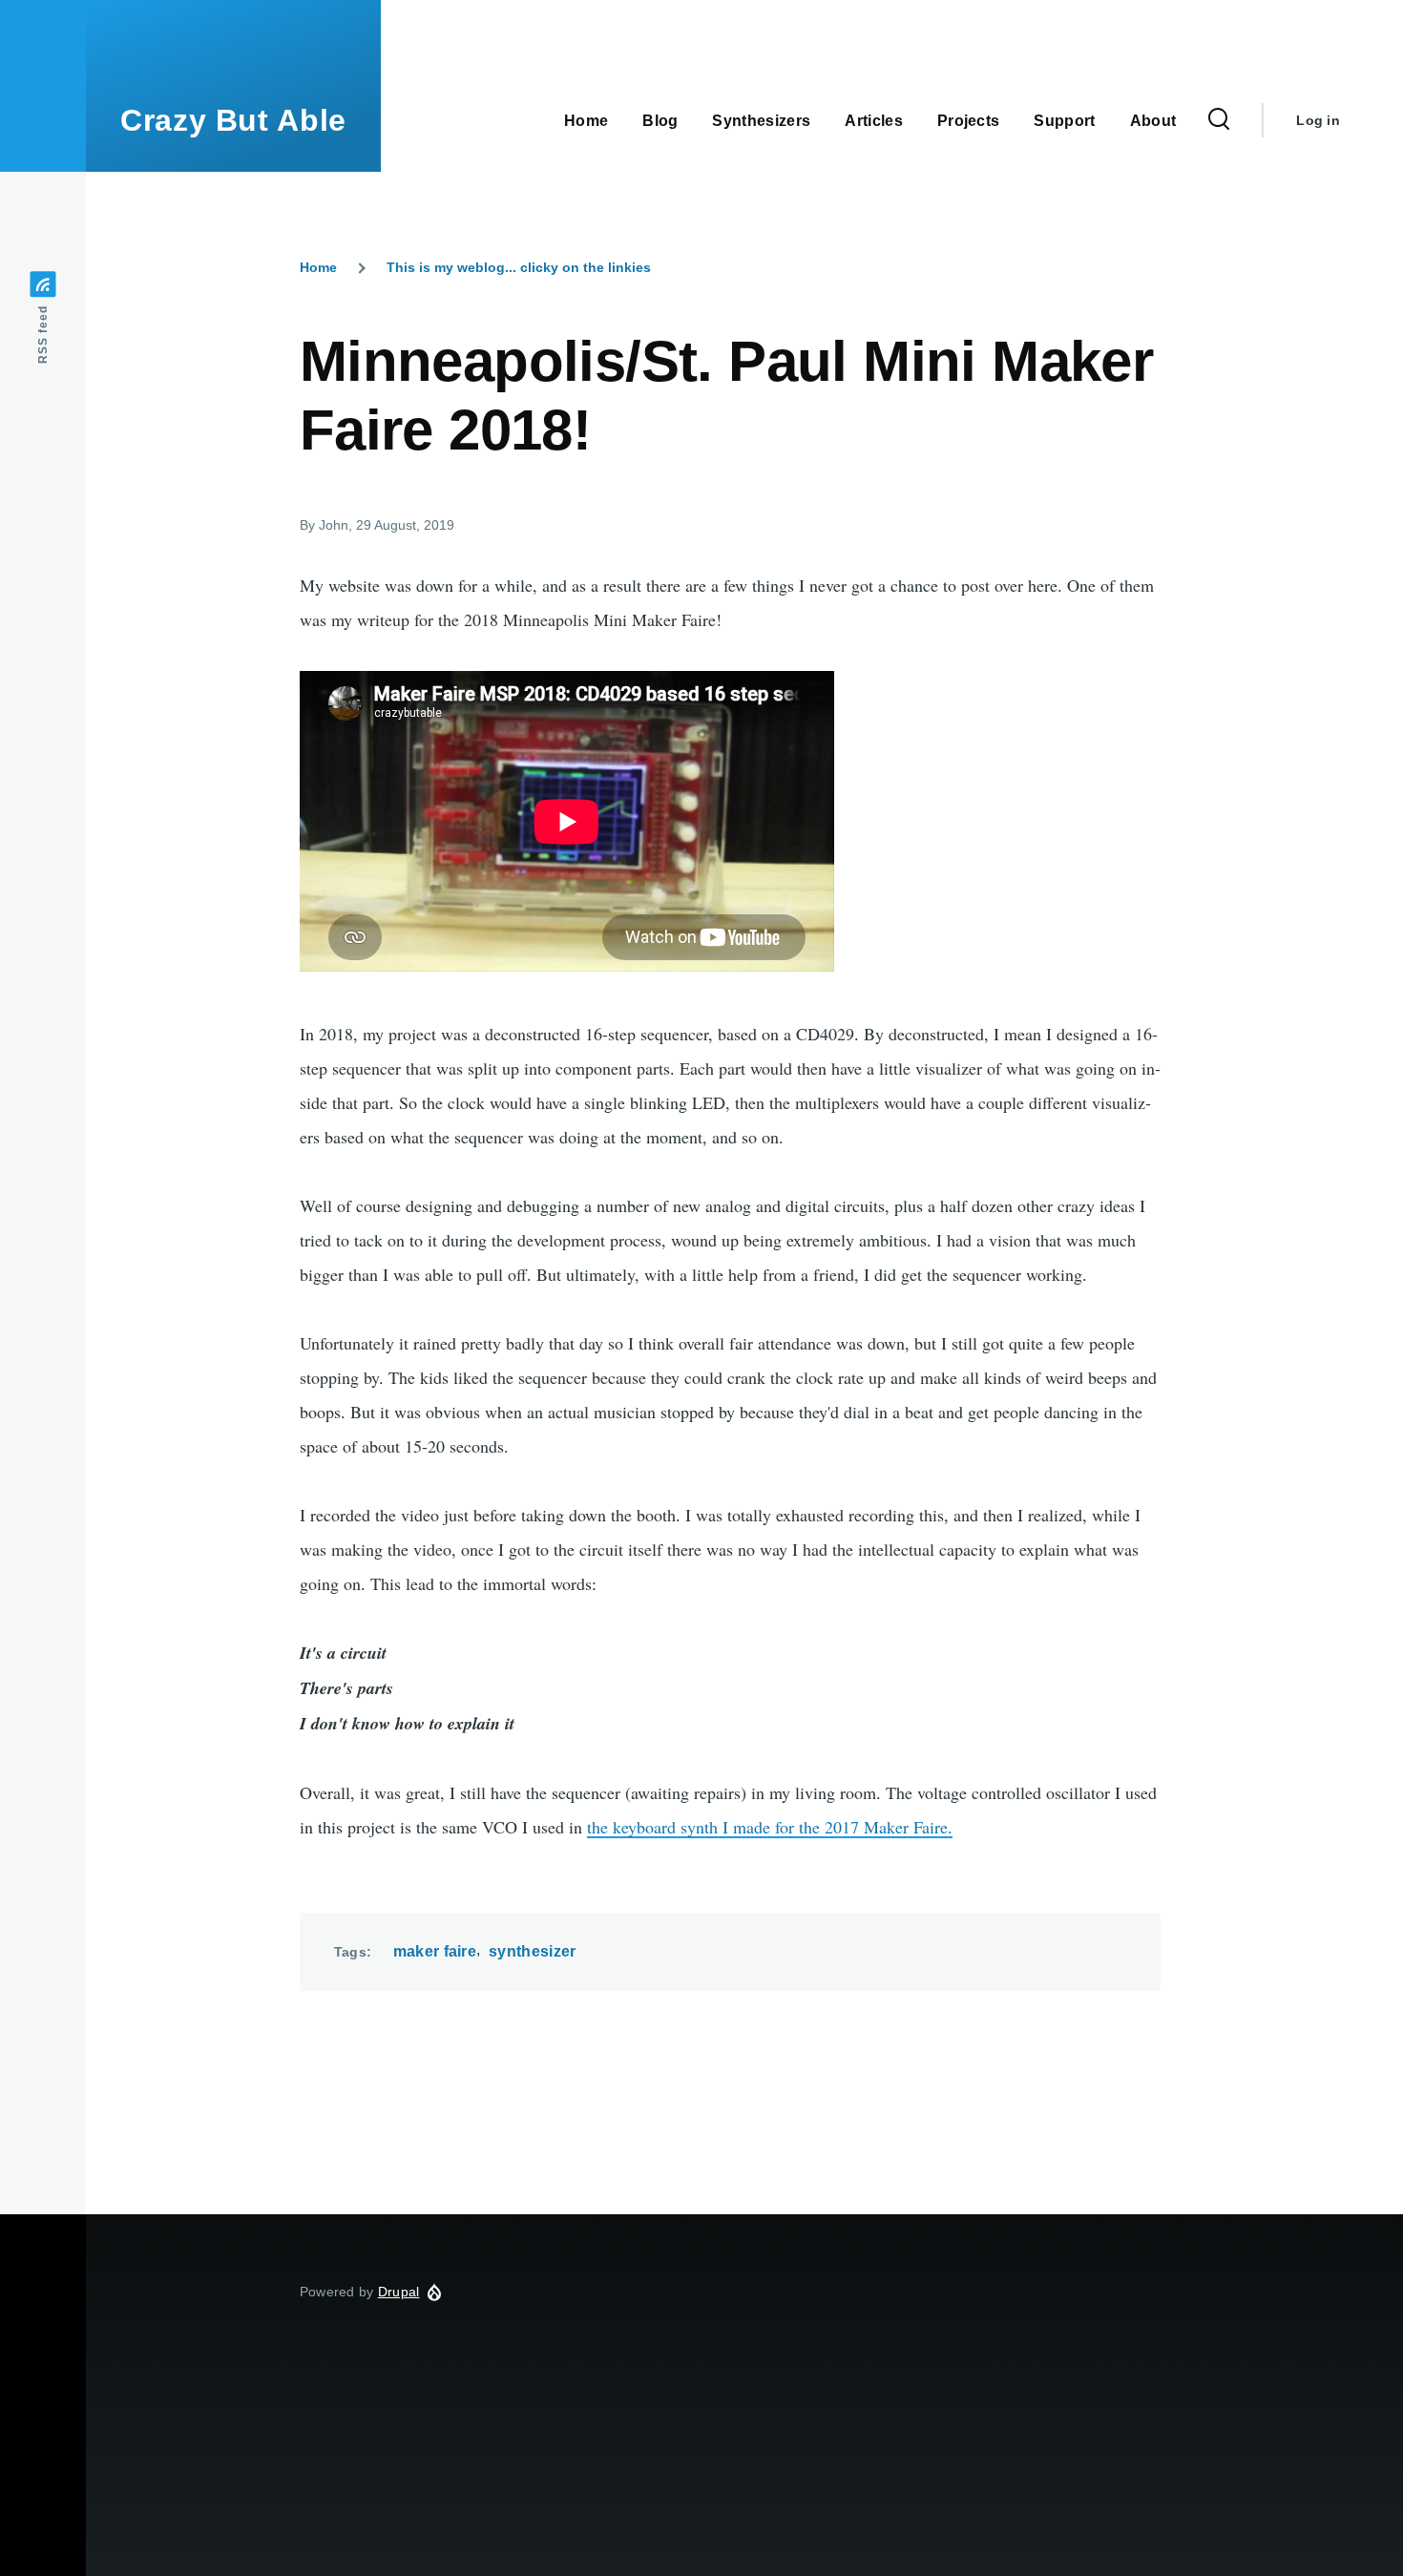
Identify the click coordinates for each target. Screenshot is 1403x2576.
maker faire (435, 1951)
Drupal (399, 2292)
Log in (1318, 120)
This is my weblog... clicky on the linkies (519, 267)
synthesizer (533, 1951)
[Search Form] (1219, 120)
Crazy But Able (233, 120)
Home (318, 267)
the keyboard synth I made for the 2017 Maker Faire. (770, 1827)
